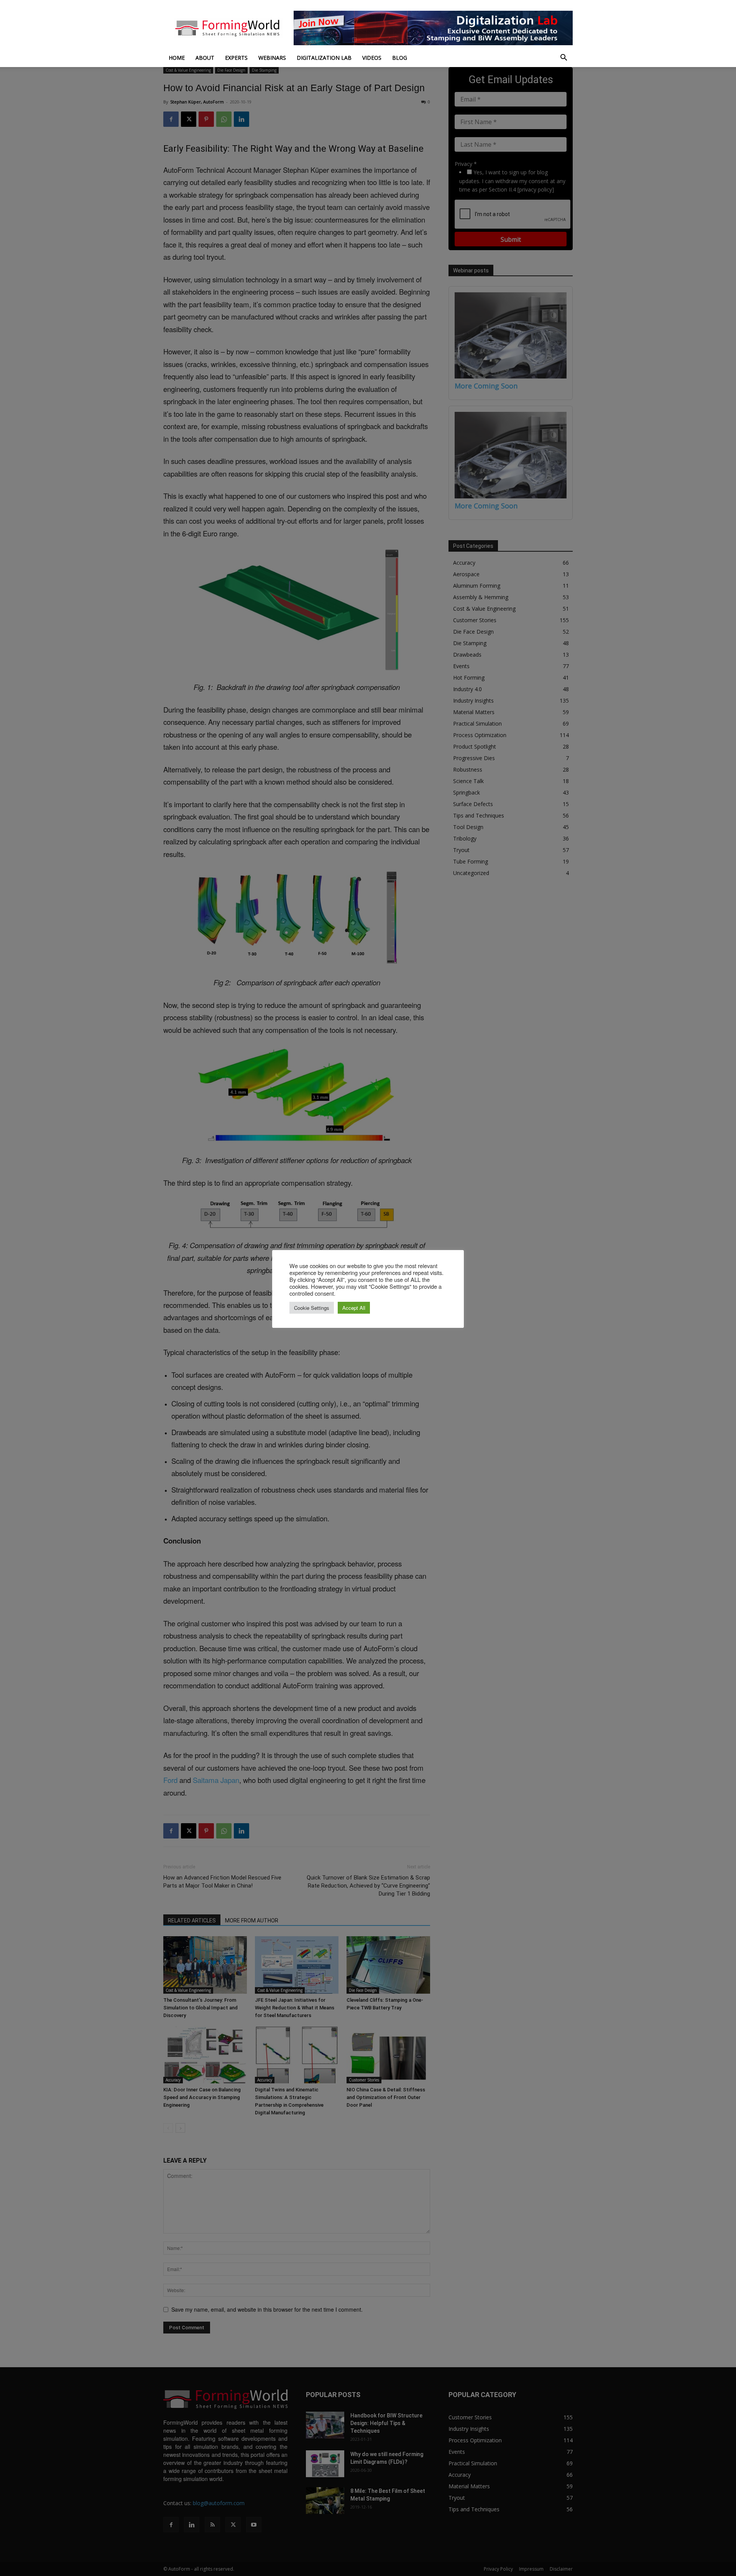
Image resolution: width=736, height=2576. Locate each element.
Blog (400, 58)
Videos (372, 58)
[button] (563, 58)
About (205, 58)
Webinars (272, 58)
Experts (236, 58)
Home (177, 58)
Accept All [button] (354, 1308)
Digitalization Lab (324, 58)
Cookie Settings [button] (312, 1308)
